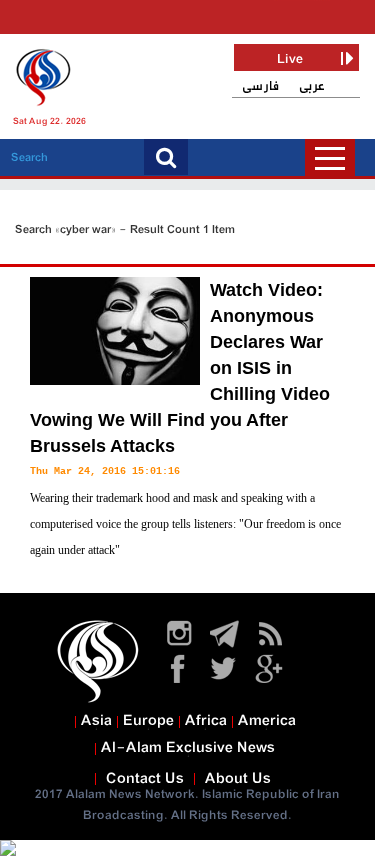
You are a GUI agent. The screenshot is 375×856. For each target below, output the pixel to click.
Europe (148, 721)
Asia (96, 721)
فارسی (260, 86)
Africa (206, 721)
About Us (238, 779)
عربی (312, 86)
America (267, 721)
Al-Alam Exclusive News (188, 748)
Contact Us (145, 779)
